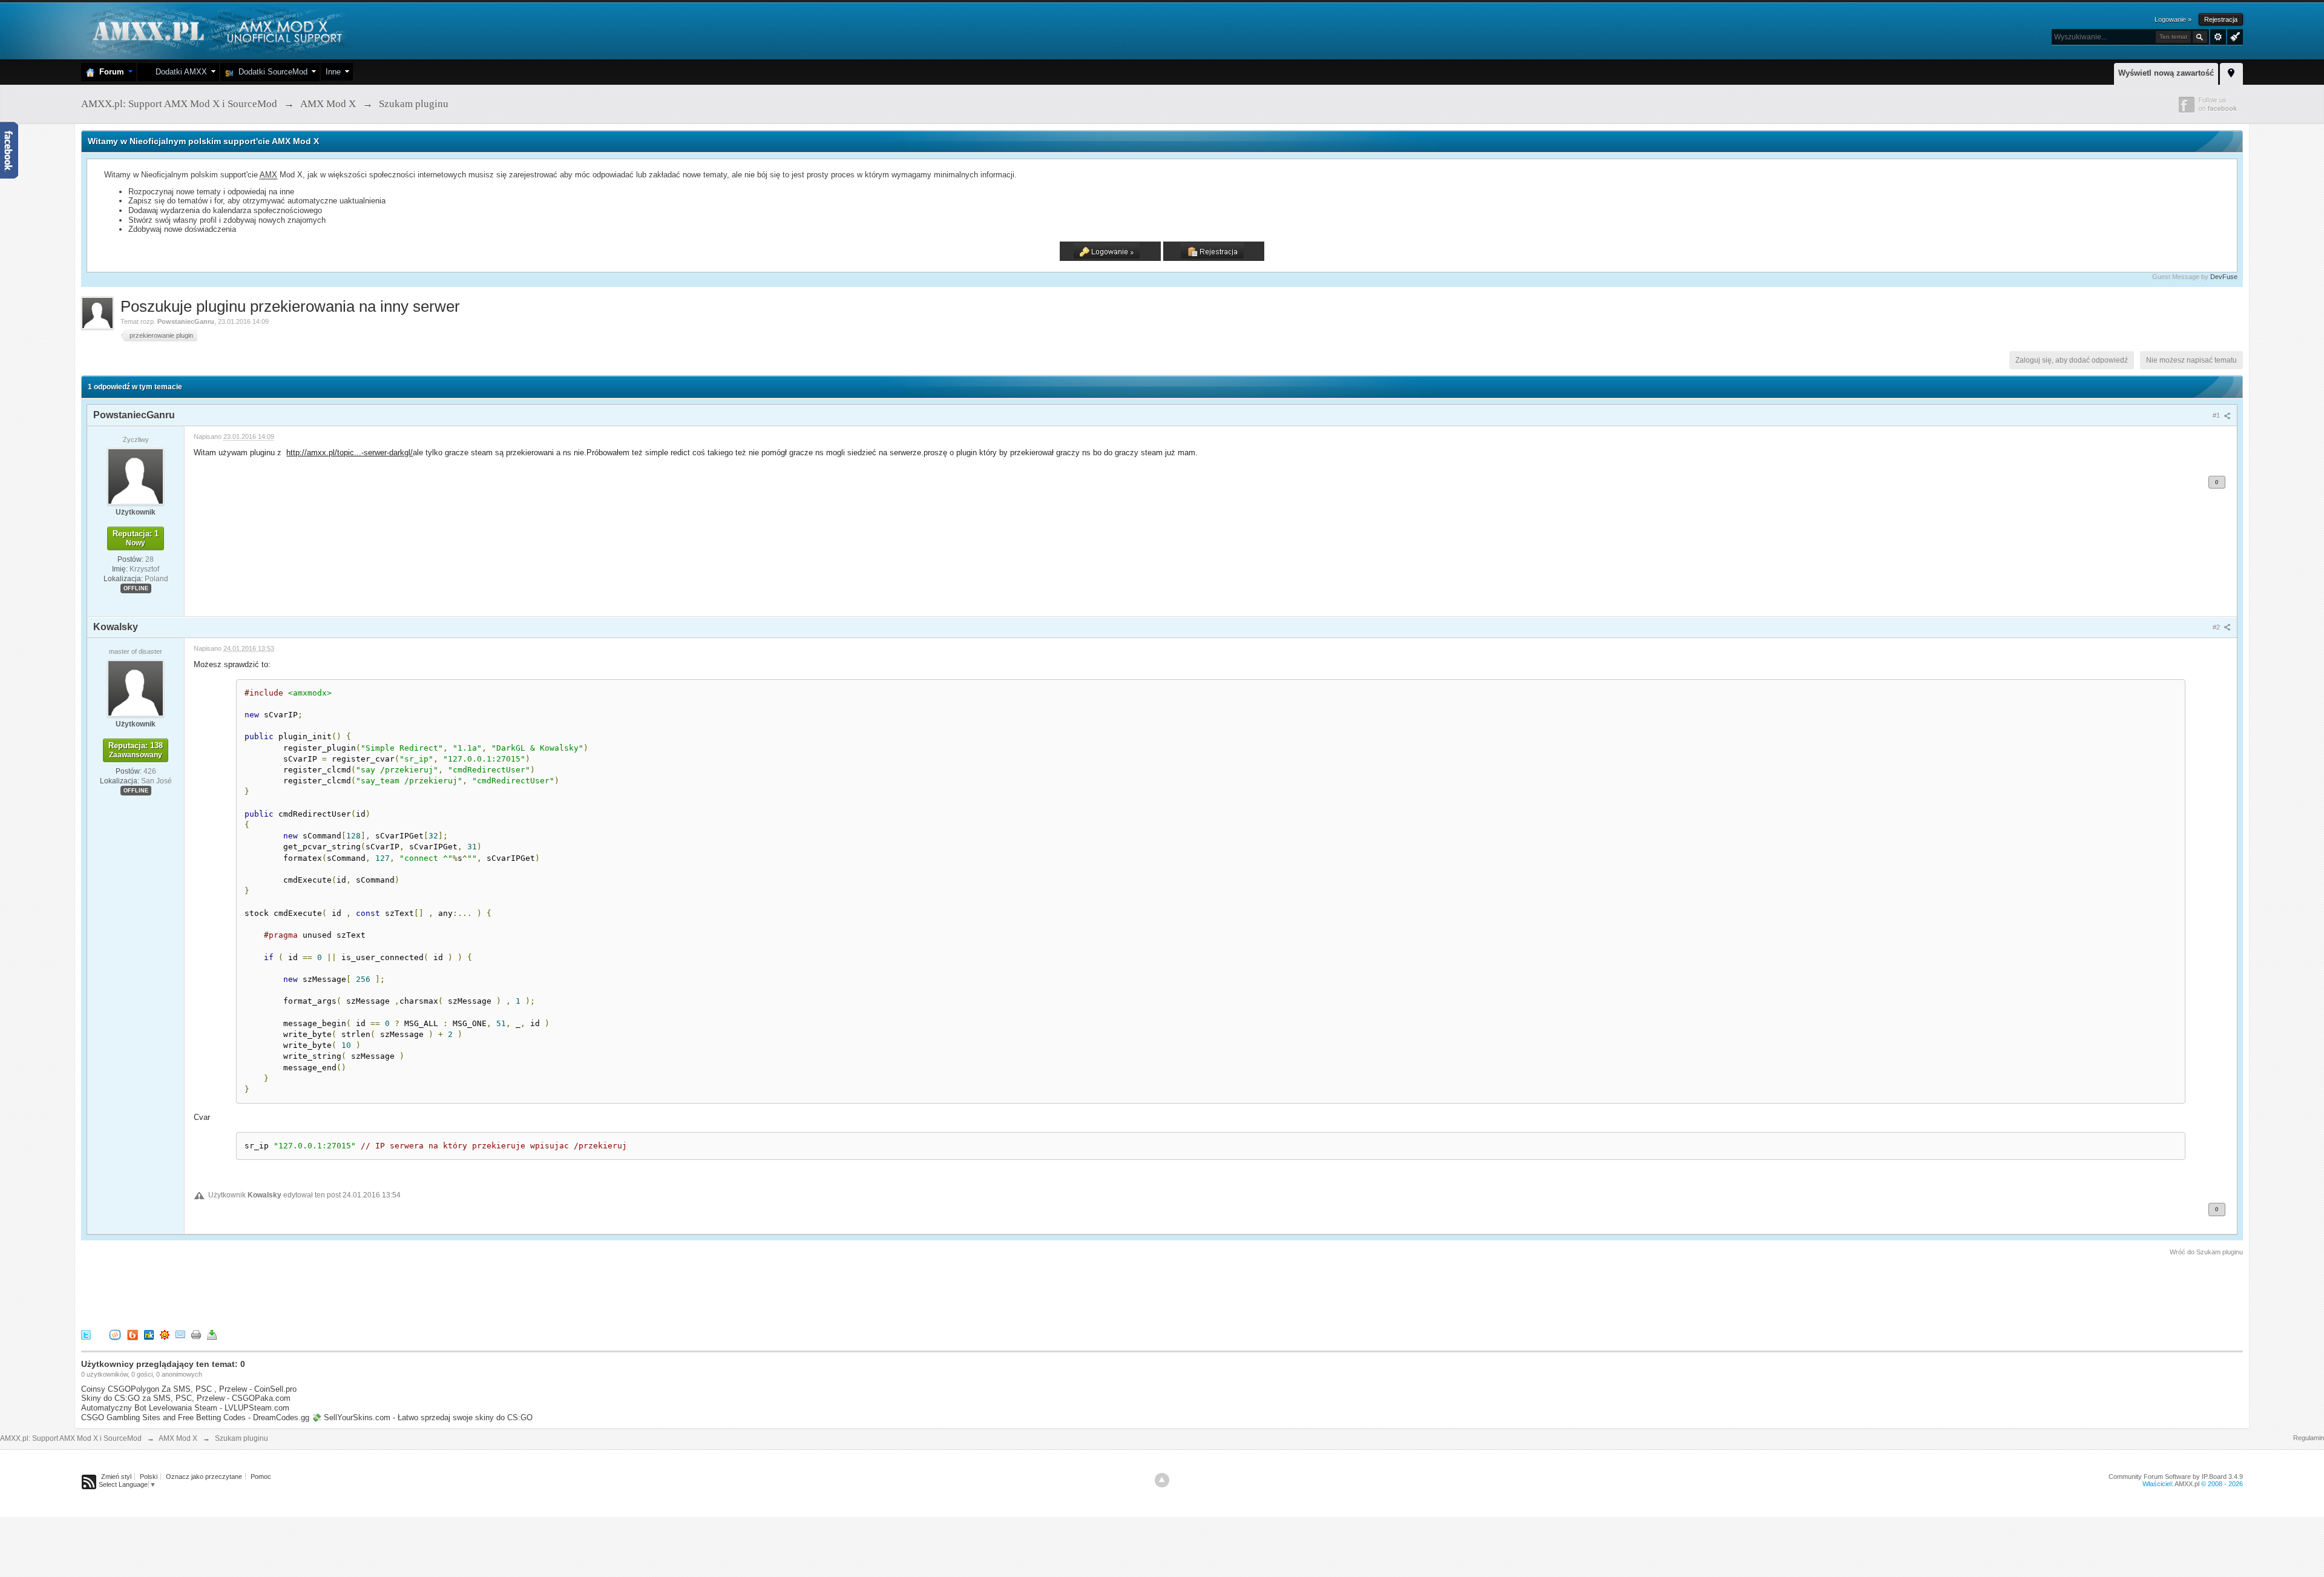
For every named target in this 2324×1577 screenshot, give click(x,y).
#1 (2217, 415)
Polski (149, 1477)
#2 (2217, 627)
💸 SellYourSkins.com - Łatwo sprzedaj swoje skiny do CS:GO (422, 1417)
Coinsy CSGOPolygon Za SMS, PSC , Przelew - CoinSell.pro (189, 1389)
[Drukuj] (196, 1334)
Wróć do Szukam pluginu (2206, 1252)
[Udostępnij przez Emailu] (180, 1334)
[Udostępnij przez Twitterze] (86, 1334)
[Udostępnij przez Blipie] (133, 1334)
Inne (333, 72)
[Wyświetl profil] (136, 476)
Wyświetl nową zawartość (2166, 73)
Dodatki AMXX (179, 72)
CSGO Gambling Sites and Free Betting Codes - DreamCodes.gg (195, 1417)
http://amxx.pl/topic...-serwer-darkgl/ (350, 453)
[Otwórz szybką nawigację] (2231, 72)
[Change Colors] (2234, 36)
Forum (109, 72)
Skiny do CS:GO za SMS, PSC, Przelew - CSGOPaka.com (186, 1398)
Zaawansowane (2218, 37)
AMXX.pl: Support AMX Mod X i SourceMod (71, 1438)
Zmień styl (116, 1477)
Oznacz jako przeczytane (204, 1477)
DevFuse (2224, 277)
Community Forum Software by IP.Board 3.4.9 (2176, 1477)
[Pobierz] (212, 1334)
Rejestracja (2221, 19)
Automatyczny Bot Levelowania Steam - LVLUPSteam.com (185, 1408)
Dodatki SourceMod (271, 72)
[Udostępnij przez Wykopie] (115, 1334)
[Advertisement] (301, 1291)
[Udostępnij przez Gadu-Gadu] (165, 1334)
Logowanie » (2173, 19)
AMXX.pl (2187, 1484)
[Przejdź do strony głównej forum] (216, 30)
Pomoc (261, 1477)
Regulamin (2309, 1438)
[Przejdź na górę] (1162, 1480)
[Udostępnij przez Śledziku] (149, 1334)
